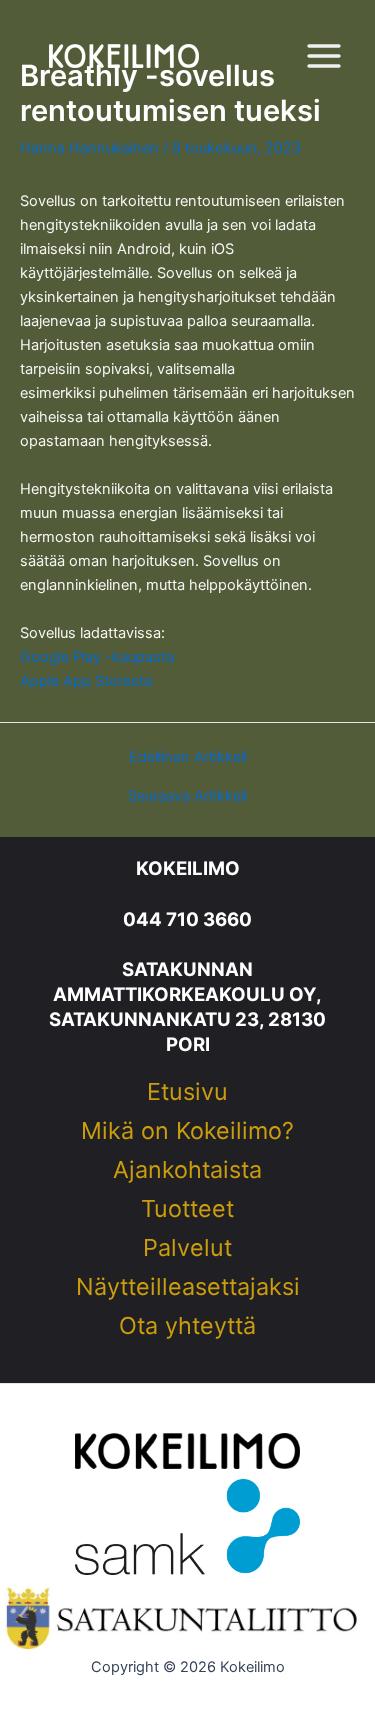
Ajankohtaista (187, 1171)
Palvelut (187, 1249)
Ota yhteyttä (187, 1327)
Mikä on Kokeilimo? (187, 1132)
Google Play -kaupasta (97, 657)
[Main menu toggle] (324, 56)
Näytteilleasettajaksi (188, 1288)
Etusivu (187, 1093)
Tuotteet (187, 1210)
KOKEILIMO (188, 868)
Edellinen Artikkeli (188, 757)
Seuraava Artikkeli (187, 796)
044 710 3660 (187, 919)
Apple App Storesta (86, 681)
